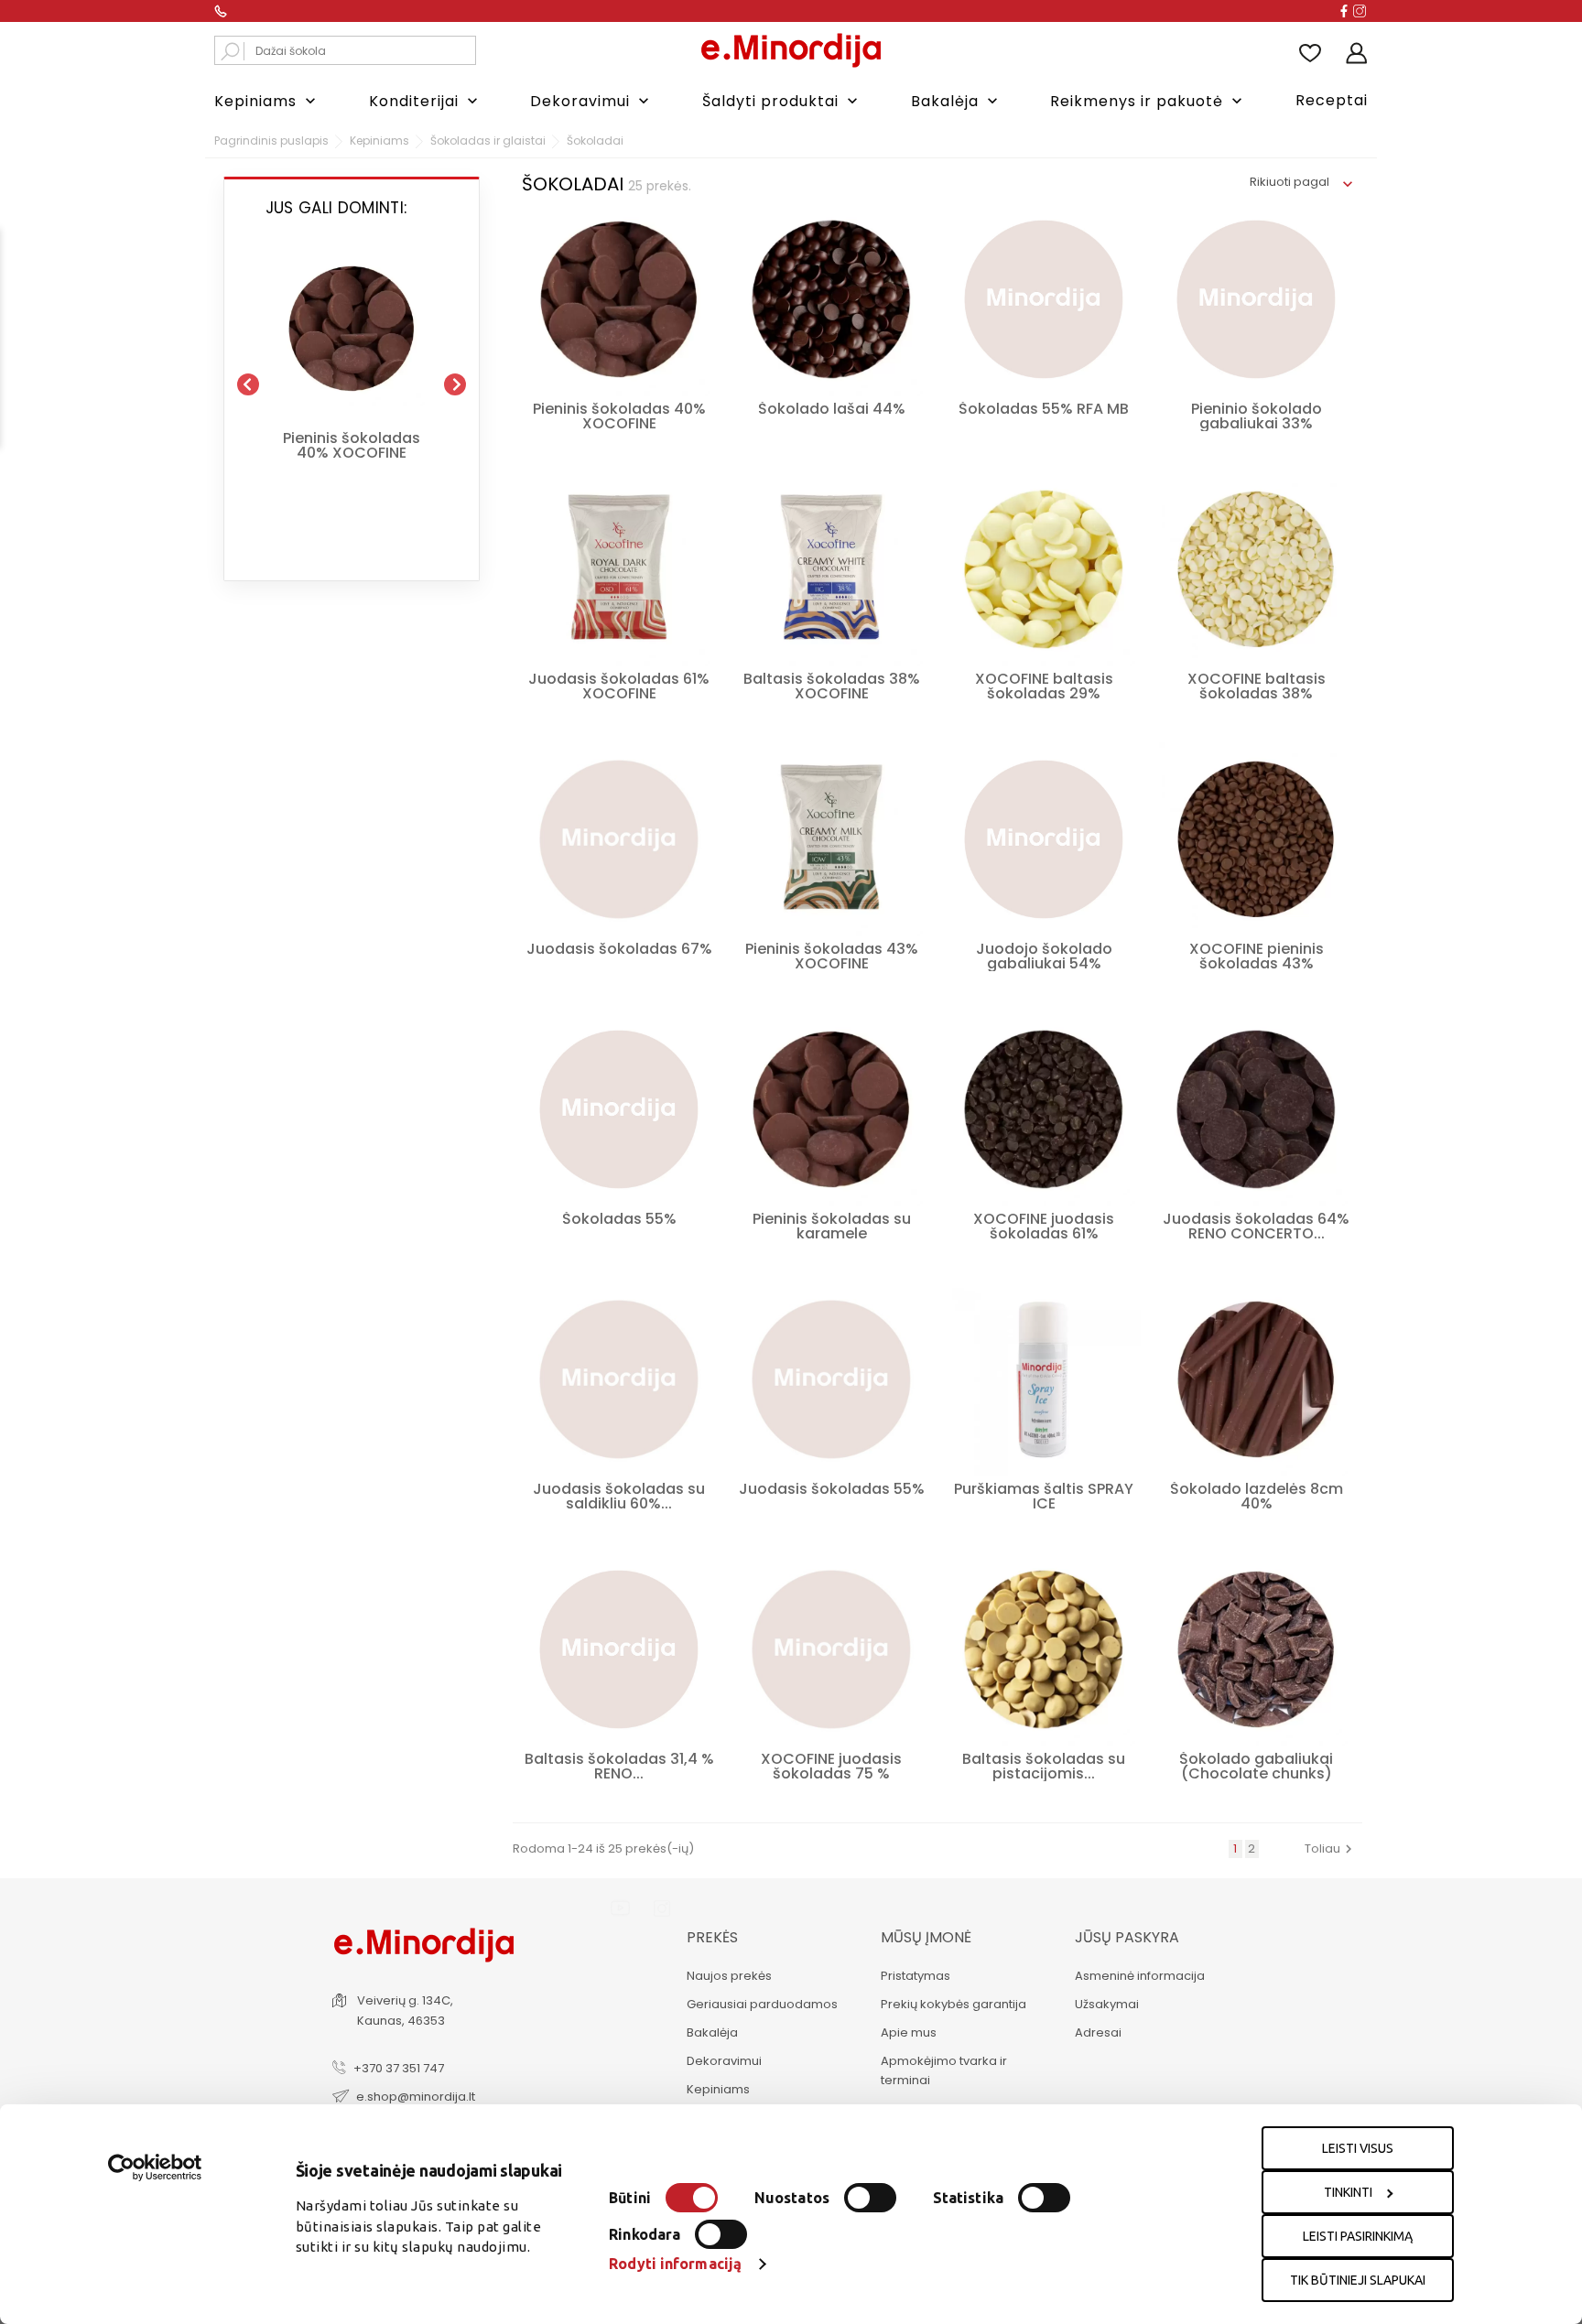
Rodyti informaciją (675, 2264)
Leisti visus (1358, 2148)
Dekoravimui (591, 101)
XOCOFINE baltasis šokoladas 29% (1044, 686)
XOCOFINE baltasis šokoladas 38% (1257, 686)
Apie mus (909, 2032)
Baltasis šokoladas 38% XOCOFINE (832, 686)
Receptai (1332, 100)
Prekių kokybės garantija (954, 2004)
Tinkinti (1348, 2192)
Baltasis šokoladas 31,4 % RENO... (619, 1766)
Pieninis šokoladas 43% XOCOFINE (832, 956)
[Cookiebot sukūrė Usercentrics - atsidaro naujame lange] (155, 2167)
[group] (352, 377)
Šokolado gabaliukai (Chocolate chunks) (1256, 1766)
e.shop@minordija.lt (416, 2097)
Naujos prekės (729, 1976)
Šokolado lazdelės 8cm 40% (1257, 1496)
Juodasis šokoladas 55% (832, 1489)
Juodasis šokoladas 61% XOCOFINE (619, 686)
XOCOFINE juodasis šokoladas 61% (1044, 1226)
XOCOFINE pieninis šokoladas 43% (1257, 956)
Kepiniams (267, 101)
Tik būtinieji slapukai (1358, 2280)
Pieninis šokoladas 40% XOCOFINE (352, 446)
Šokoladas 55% (619, 1219)
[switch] (870, 2198)
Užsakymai (1107, 2004)
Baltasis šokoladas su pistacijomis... (1044, 1766)
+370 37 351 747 (399, 2068)
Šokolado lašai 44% (832, 409)
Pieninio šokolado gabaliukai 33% (1257, 416)
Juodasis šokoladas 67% (619, 949)
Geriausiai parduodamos (762, 2004)
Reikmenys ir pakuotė (1148, 101)
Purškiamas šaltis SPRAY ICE (1044, 1496)
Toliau (1331, 1848)
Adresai (1098, 2032)
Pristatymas (916, 1976)
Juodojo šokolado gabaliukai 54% (1044, 956)
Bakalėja (956, 101)
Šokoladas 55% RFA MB (1044, 409)
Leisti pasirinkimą (1358, 2236)
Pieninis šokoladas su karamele (832, 1226)
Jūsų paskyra (1127, 1937)
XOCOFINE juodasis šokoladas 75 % (831, 1766)
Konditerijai (425, 101)
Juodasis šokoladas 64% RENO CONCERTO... (1256, 1226)
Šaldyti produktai (782, 101)
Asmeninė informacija (1140, 1976)
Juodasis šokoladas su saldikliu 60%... (619, 1496)
